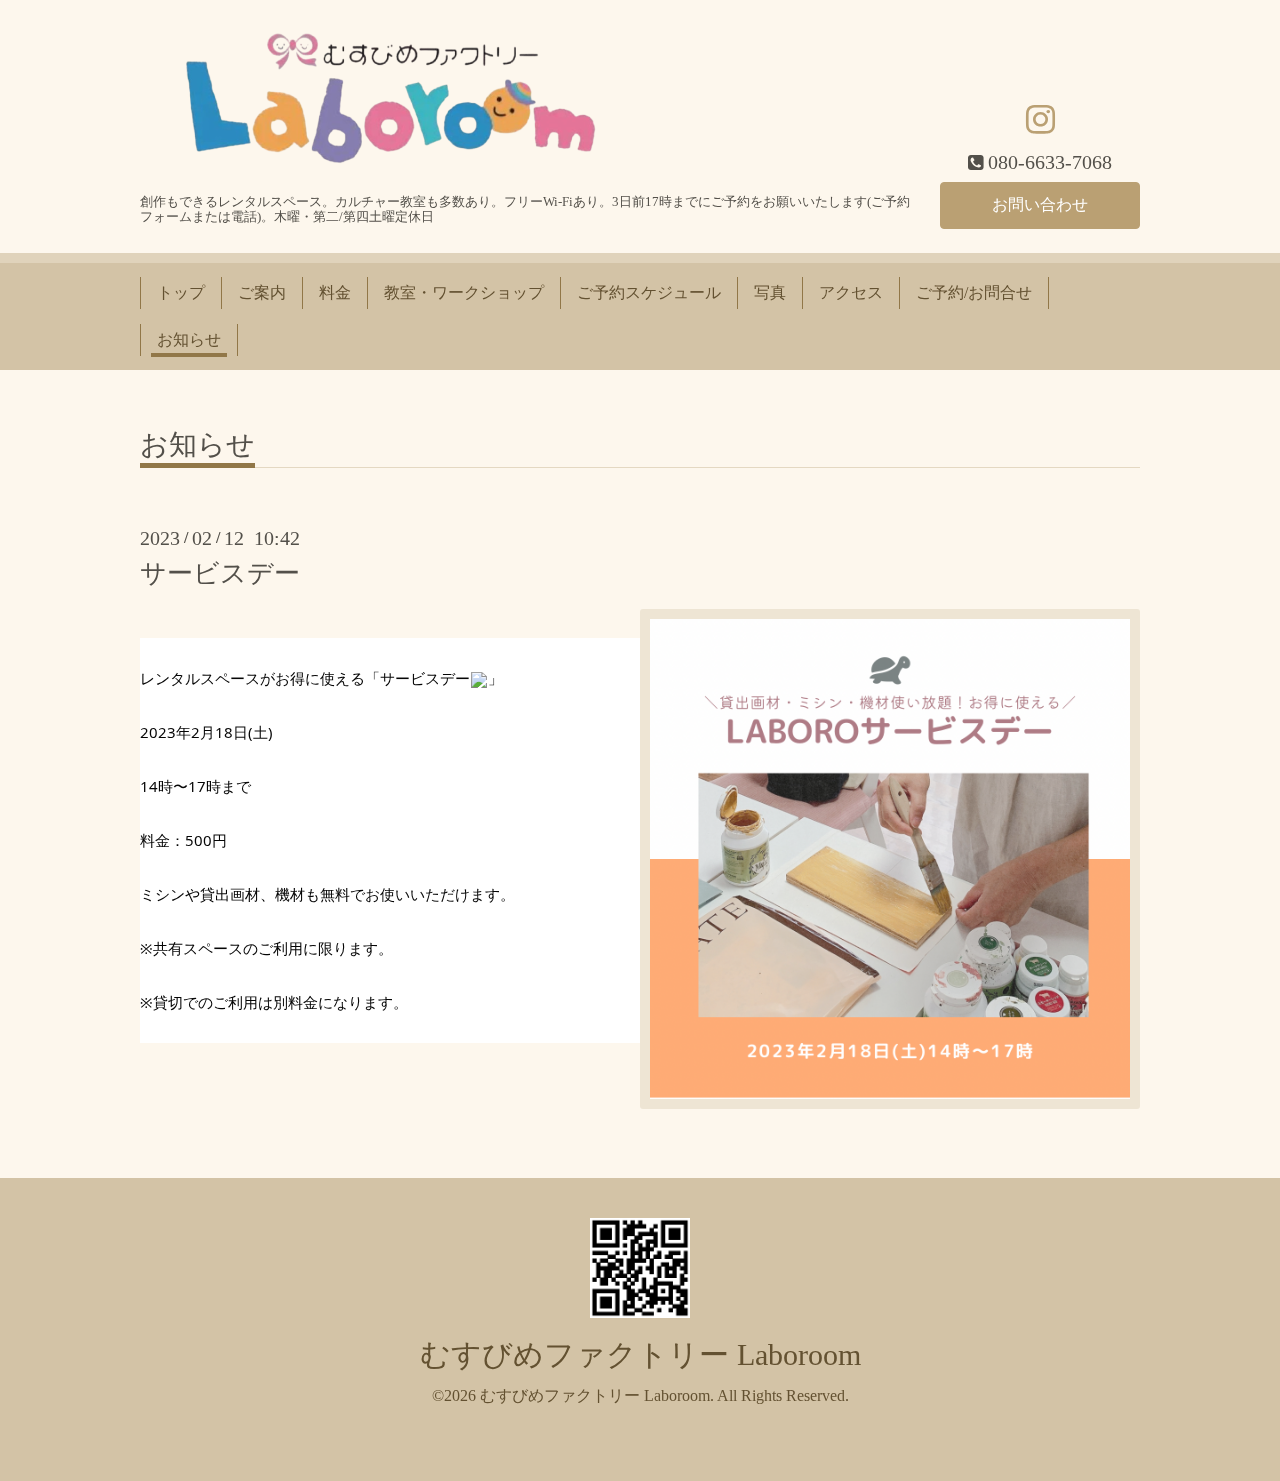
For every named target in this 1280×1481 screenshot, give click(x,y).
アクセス (851, 292)
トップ (181, 292)
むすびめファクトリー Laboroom (640, 1354)
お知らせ (189, 339)
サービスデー (220, 573)
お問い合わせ (1040, 204)
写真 (770, 292)
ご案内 (262, 292)
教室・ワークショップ (464, 292)
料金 (335, 292)
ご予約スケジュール (649, 292)
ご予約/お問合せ (974, 292)
